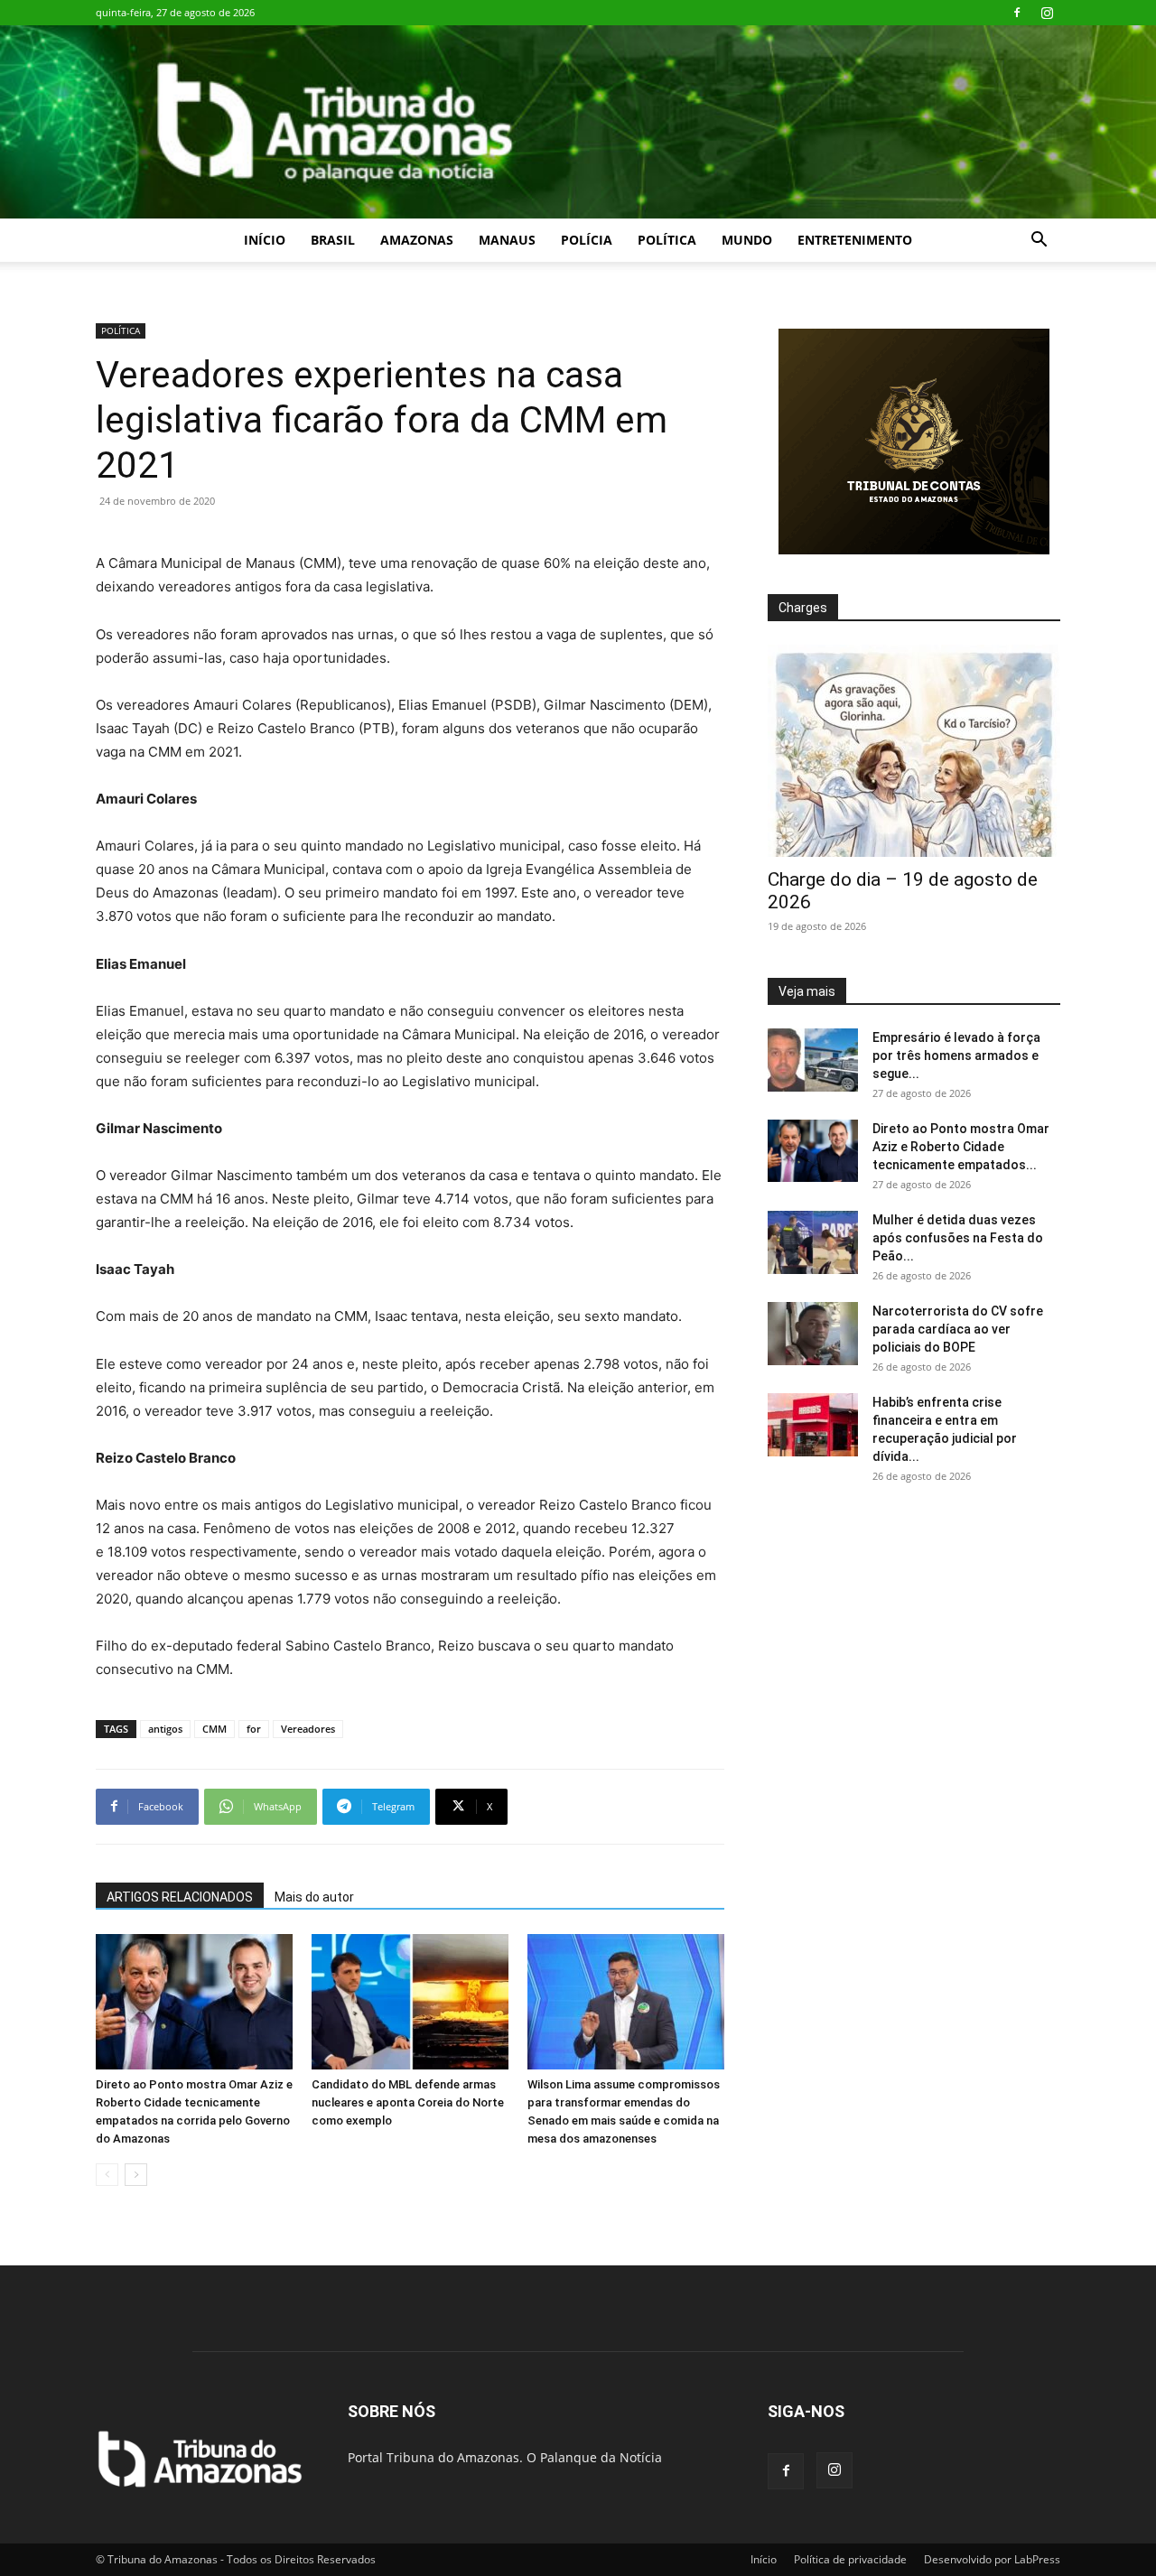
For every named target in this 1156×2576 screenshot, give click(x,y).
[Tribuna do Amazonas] (578, 122)
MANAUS (507, 240)
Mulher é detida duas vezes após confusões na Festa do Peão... (958, 1238)
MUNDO (747, 240)
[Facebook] (1017, 13)
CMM (214, 1729)
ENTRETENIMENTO (855, 240)
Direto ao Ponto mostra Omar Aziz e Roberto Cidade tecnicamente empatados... (961, 1147)
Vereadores (308, 1729)
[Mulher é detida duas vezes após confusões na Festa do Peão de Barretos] (813, 1242)
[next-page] (136, 2175)
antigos (165, 1729)
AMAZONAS (417, 240)
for (254, 1729)
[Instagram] (1047, 13)
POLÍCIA (587, 240)
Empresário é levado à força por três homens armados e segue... (956, 1056)
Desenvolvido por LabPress (992, 2559)
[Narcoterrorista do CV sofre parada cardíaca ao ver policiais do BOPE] (813, 1334)
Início (265, 240)
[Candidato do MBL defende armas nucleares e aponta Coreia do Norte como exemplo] (410, 2002)
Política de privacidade (850, 2559)
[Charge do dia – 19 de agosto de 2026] (914, 751)
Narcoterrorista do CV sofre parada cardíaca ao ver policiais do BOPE (958, 1329)
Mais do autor (314, 1897)
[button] (1039, 242)
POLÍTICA (667, 240)
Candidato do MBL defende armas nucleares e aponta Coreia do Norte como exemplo (408, 2102)
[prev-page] (107, 2175)
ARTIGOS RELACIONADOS (180, 1897)
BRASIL (333, 240)
